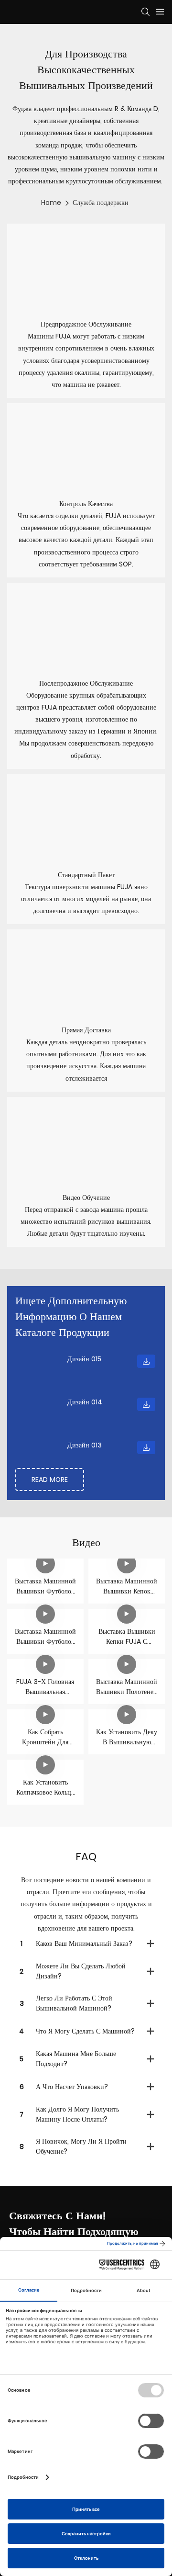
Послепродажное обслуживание (86, 683)
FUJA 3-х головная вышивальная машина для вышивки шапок (45, 1687)
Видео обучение (86, 1198)
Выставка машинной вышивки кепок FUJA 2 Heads (127, 1586)
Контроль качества (86, 504)
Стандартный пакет (86, 875)
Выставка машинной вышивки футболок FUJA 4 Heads (45, 1586)
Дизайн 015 (84, 1359)
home (51, 203)
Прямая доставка (86, 1030)
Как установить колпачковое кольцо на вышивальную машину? (45, 1787)
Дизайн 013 (85, 1445)
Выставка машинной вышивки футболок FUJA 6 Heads (45, 1637)
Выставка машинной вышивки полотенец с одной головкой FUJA (127, 1687)
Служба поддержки (101, 203)
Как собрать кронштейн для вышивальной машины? (45, 1737)
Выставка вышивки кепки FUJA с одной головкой (127, 1637)
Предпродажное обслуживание (86, 324)
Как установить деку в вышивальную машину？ (127, 1737)
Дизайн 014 (85, 1402)
